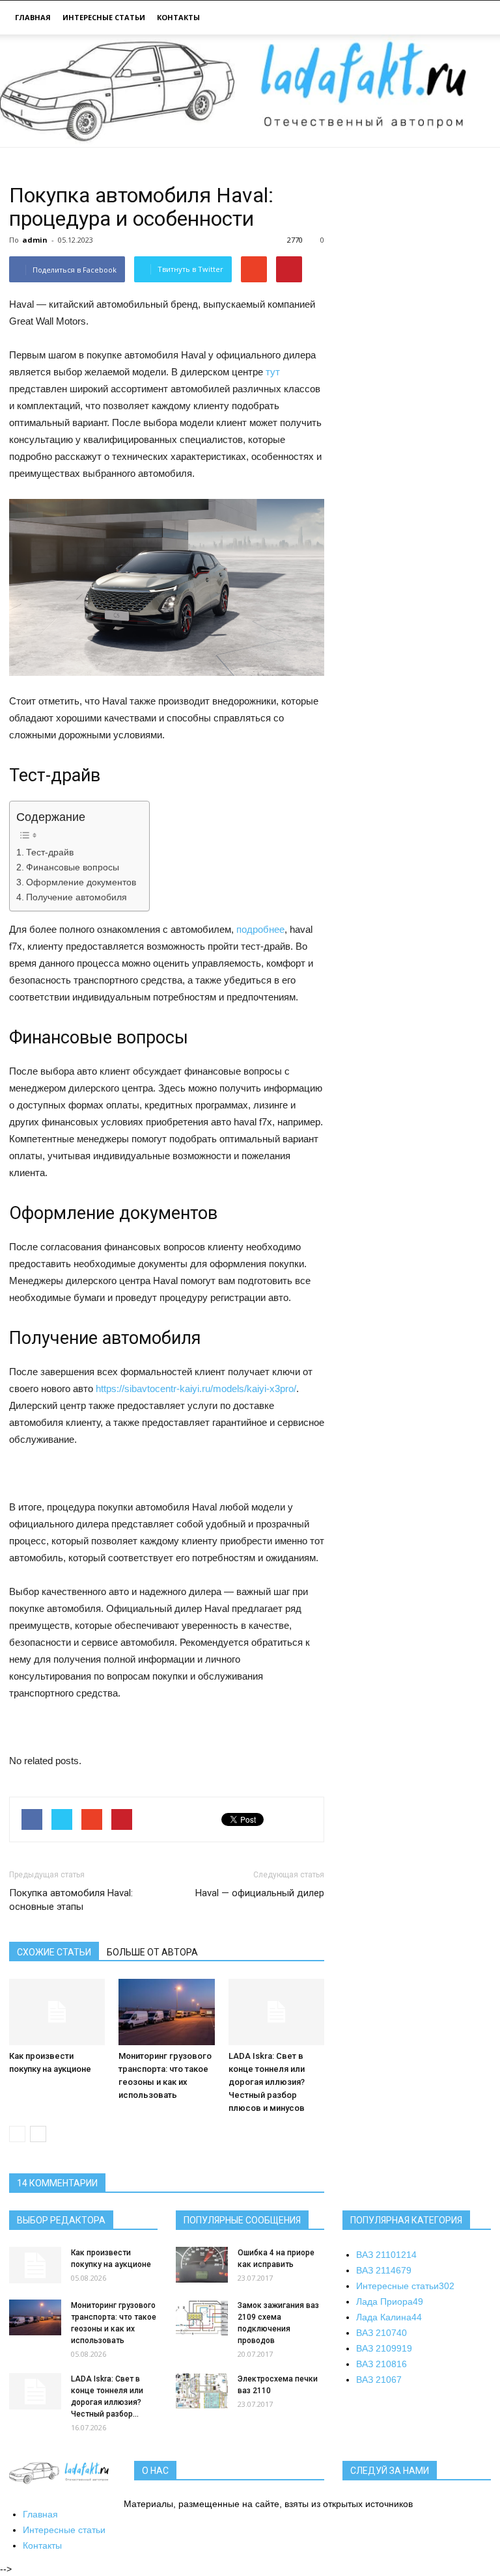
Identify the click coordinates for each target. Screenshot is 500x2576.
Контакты (178, 17)
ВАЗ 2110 (386, 2255)
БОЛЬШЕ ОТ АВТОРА (152, 1952)
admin (35, 240)
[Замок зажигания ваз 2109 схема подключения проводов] (202, 2317)
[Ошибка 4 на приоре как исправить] (202, 2265)
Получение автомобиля (76, 897)
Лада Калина (389, 2317)
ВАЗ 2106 (379, 2380)
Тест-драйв (50, 852)
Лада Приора (390, 2301)
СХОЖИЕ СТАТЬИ (54, 1952)
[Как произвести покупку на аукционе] (57, 2012)
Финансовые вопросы (73, 867)
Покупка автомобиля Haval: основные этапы (71, 1900)
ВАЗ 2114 (384, 2270)
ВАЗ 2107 (382, 2333)
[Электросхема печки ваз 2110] (202, 2391)
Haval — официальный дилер (260, 1893)
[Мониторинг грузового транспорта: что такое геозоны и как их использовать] (166, 2012)
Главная (33, 17)
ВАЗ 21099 (384, 2348)
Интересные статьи (104, 17)
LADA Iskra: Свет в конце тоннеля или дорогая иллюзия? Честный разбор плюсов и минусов (267, 2082)
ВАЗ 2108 (382, 2364)
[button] (475, 19)
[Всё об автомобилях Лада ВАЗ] (250, 91)
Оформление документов (81, 882)
